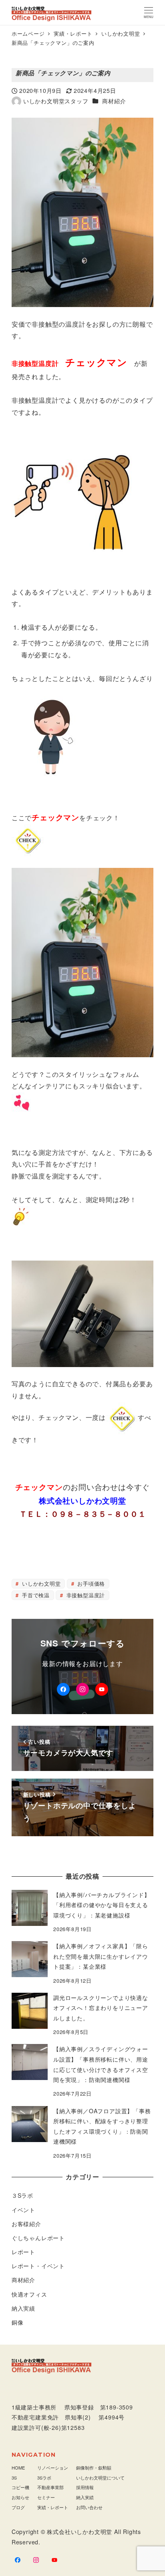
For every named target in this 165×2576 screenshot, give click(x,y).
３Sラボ (22, 2195)
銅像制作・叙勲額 (94, 2468)
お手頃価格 (90, 1583)
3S (14, 2478)
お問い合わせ (89, 2507)
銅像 (18, 2322)
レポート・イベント (38, 2266)
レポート (23, 2252)
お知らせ (20, 2497)
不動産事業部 (50, 2487)
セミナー (46, 2497)
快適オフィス (29, 2294)
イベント (23, 2210)
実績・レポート (53, 2507)
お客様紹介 (26, 2224)
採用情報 (85, 2487)
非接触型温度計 (85, 1595)
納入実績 (23, 2308)
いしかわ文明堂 (40, 1583)
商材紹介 (114, 101)
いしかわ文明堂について (100, 2478)
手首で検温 (35, 1595)
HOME (18, 2468)
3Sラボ (44, 2478)
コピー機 (20, 2487)
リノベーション (53, 2468)
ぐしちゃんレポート (38, 2238)
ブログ (18, 2507)
